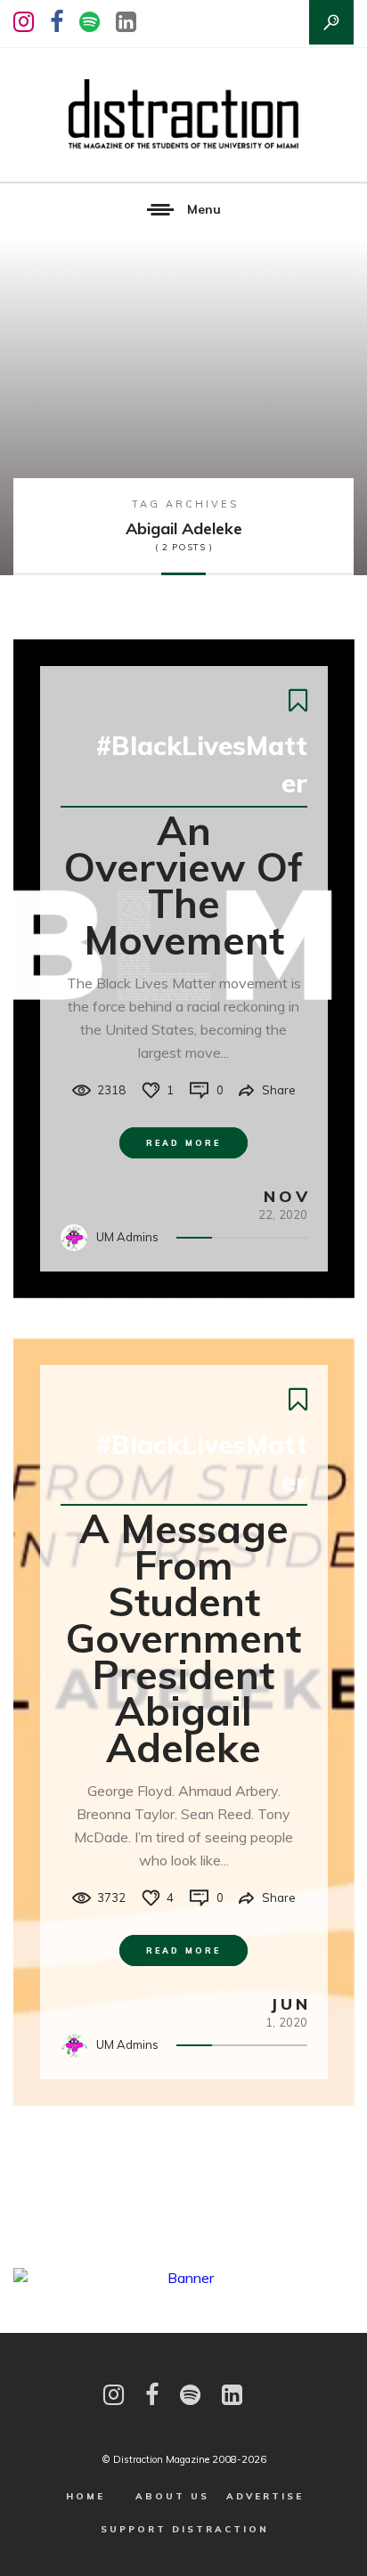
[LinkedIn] (126, 22)
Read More (183, 1143)
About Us (172, 2496)
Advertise (265, 2496)
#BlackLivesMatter (202, 764)
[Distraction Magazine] (183, 115)
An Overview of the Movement (183, 885)
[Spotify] (90, 22)
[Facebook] (57, 22)
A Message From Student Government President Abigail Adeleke (183, 1637)
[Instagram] (24, 22)
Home (86, 2496)
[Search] (331, 22)
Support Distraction (185, 2529)
